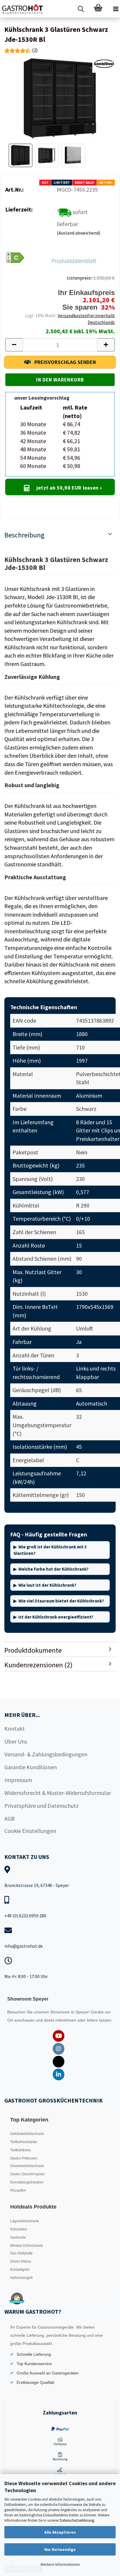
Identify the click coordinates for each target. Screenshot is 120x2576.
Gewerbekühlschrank (27, 2166)
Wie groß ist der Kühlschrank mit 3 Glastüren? (50, 1550)
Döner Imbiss (21, 2261)
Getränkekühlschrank (27, 2134)
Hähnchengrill (21, 2278)
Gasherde (18, 2237)
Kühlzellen (19, 2229)
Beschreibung (24, 535)
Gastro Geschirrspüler (28, 2174)
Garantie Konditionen (31, 1767)
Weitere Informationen (60, 2564)
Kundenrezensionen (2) (38, 1665)
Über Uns (16, 1741)
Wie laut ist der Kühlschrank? (47, 1585)
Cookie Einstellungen (30, 1831)
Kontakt (15, 1728)
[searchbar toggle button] (81, 9)
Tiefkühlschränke (24, 2142)
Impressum (18, 1780)
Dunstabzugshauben (27, 2182)
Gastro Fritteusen (24, 2158)
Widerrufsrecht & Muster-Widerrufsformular (58, 1793)
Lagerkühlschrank (24, 2221)
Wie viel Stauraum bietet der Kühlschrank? (61, 1601)
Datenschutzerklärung (77, 2520)
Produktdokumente (33, 1650)
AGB (9, 1818)
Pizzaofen (18, 2190)
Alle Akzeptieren (60, 2532)
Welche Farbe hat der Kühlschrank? (53, 1569)
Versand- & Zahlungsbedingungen (46, 1754)
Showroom (61, 2012)
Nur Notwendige (60, 2549)
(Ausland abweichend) (78, 233)
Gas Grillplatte (21, 2253)
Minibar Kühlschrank (27, 2246)
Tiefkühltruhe (21, 2150)
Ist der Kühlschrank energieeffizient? (56, 1617)
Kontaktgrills (20, 2270)
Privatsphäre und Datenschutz (42, 1806)
